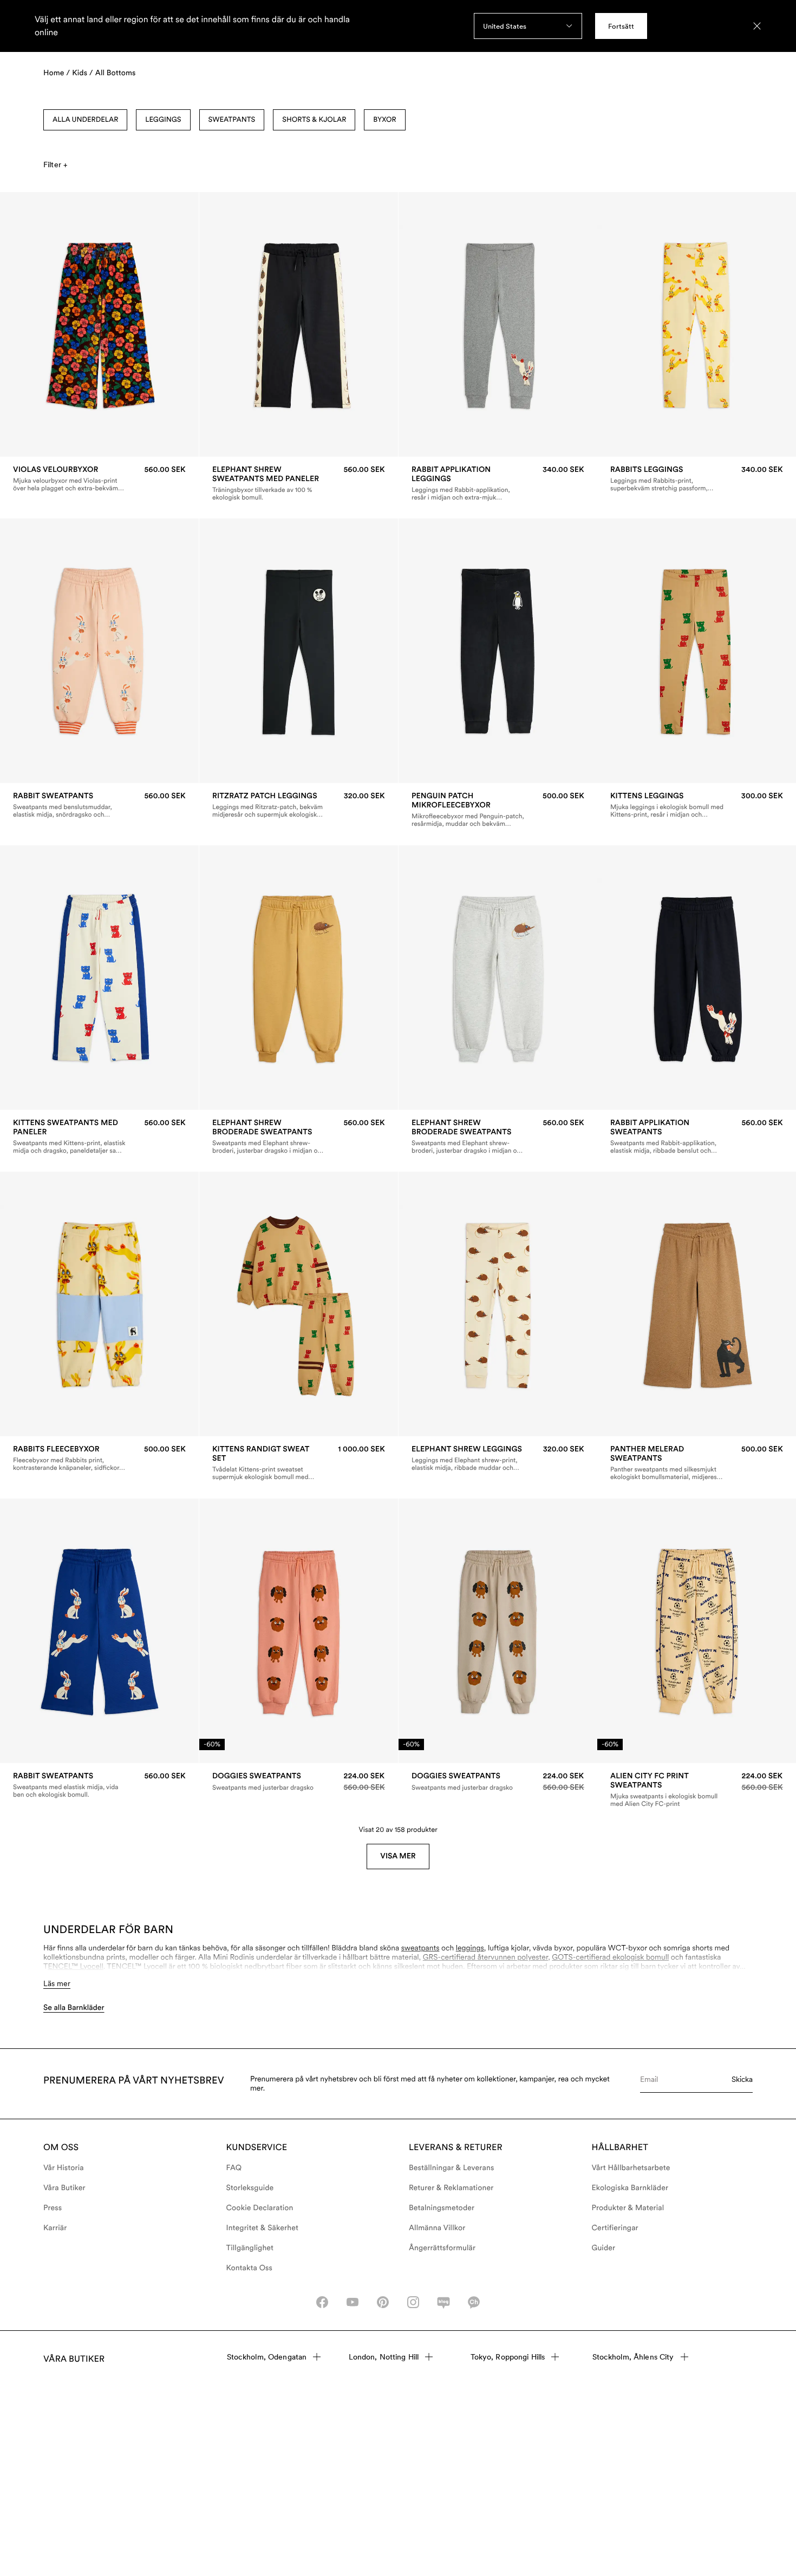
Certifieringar (615, 2228)
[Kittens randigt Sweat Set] (299, 1463)
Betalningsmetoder (442, 2208)
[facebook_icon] (322, 2302)
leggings (470, 1948)
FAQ (234, 2168)
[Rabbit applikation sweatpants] (697, 1136)
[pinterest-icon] (383, 2302)
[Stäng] (757, 26)
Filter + (55, 165)
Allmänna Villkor (437, 2228)
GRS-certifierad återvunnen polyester (485, 1957)
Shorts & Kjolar (314, 120)
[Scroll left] (31, 325)
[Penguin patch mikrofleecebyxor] (498, 810)
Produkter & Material (628, 2208)
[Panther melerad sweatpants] (697, 1463)
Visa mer (398, 1856)
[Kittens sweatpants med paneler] (99, 1136)
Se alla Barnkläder (74, 2008)
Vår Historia (64, 2168)
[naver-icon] (443, 2302)
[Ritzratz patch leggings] (299, 805)
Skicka (742, 2079)
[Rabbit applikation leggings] (498, 483)
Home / (57, 73)
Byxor (384, 120)
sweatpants (420, 1948)
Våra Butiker (64, 2188)
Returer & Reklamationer (451, 2188)
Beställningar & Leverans (451, 2168)
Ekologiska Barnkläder (630, 2188)
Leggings (163, 120)
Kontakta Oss (250, 2268)
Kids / (83, 73)
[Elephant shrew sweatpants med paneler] (299, 483)
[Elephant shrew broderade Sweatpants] (299, 1136)
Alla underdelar (85, 120)
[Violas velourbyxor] (99, 479)
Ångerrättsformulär (442, 2248)
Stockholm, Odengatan (267, 2357)
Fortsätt (621, 26)
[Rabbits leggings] (697, 479)
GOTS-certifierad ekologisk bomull (610, 1957)
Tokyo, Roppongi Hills (508, 2357)
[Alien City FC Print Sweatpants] (697, 1790)
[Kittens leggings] (697, 805)
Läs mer (57, 1983)
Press (53, 2208)
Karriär (55, 2228)
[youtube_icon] (353, 2302)
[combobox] (528, 26)
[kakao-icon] (474, 2302)
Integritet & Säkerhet (262, 2228)
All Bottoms (116, 73)
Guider (604, 2248)
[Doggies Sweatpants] (299, 1782)
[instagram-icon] (413, 2302)
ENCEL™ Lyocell (76, 1967)
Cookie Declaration (260, 2208)
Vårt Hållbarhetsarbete (631, 2168)
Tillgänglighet (250, 2248)
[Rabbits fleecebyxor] (99, 1458)
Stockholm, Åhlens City (633, 2357)
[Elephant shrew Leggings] (498, 1458)
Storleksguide (250, 2188)
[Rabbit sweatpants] (99, 805)
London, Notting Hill (384, 2357)
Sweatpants (232, 120)
